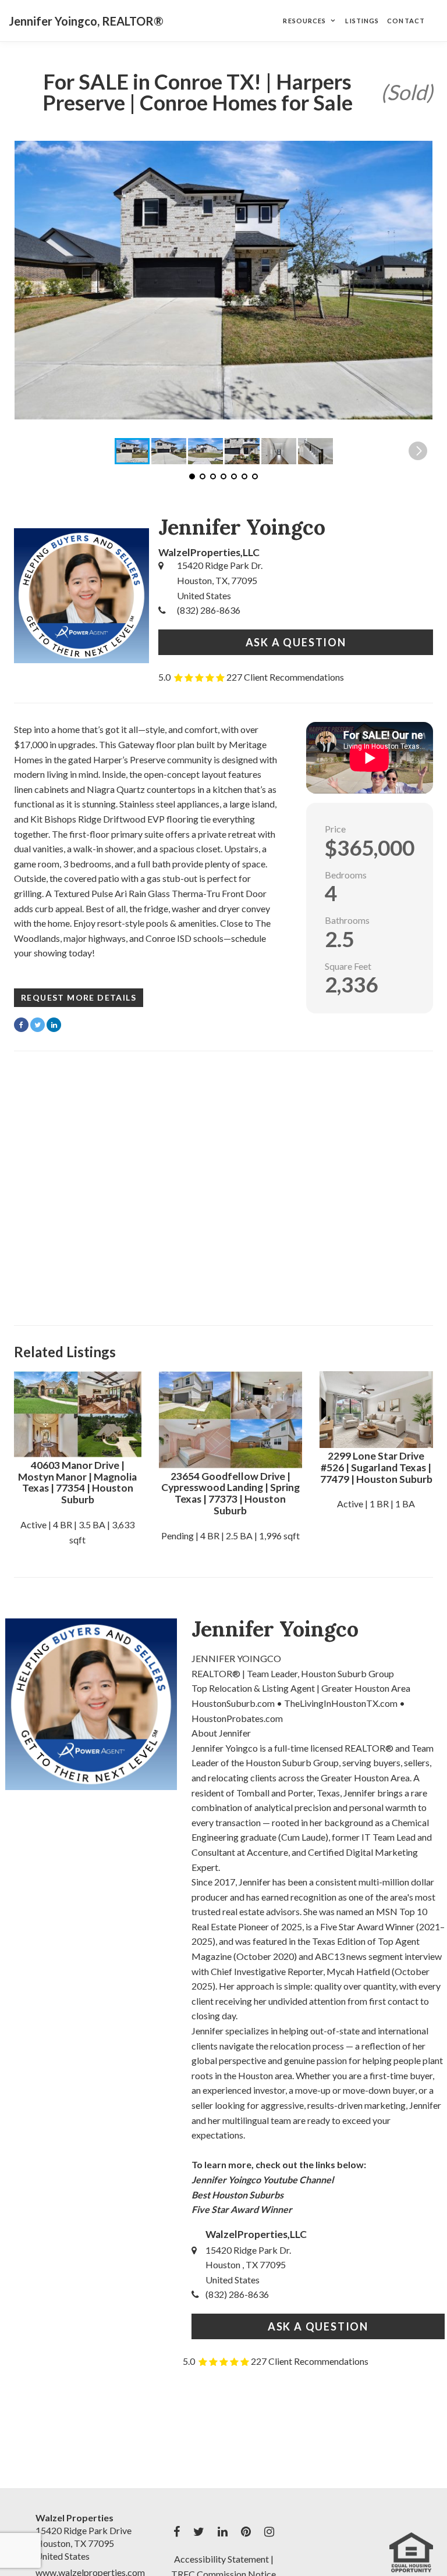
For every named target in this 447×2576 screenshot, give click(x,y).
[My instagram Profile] (269, 2532)
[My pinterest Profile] (246, 2532)
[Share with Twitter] (38, 1025)
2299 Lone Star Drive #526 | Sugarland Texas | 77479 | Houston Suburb (376, 1467)
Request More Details (79, 997)
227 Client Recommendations (285, 677)
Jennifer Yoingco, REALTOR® (86, 21)
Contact (406, 21)
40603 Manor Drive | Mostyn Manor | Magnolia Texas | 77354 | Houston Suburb (77, 1482)
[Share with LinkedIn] (54, 1025)
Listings (362, 21)
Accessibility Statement (221, 2559)
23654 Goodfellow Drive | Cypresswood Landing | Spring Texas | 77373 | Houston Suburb (230, 1493)
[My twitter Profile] (199, 2532)
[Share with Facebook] (21, 1025)
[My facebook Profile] (177, 2532)
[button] (418, 280)
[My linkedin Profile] (223, 2532)
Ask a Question (296, 642)
